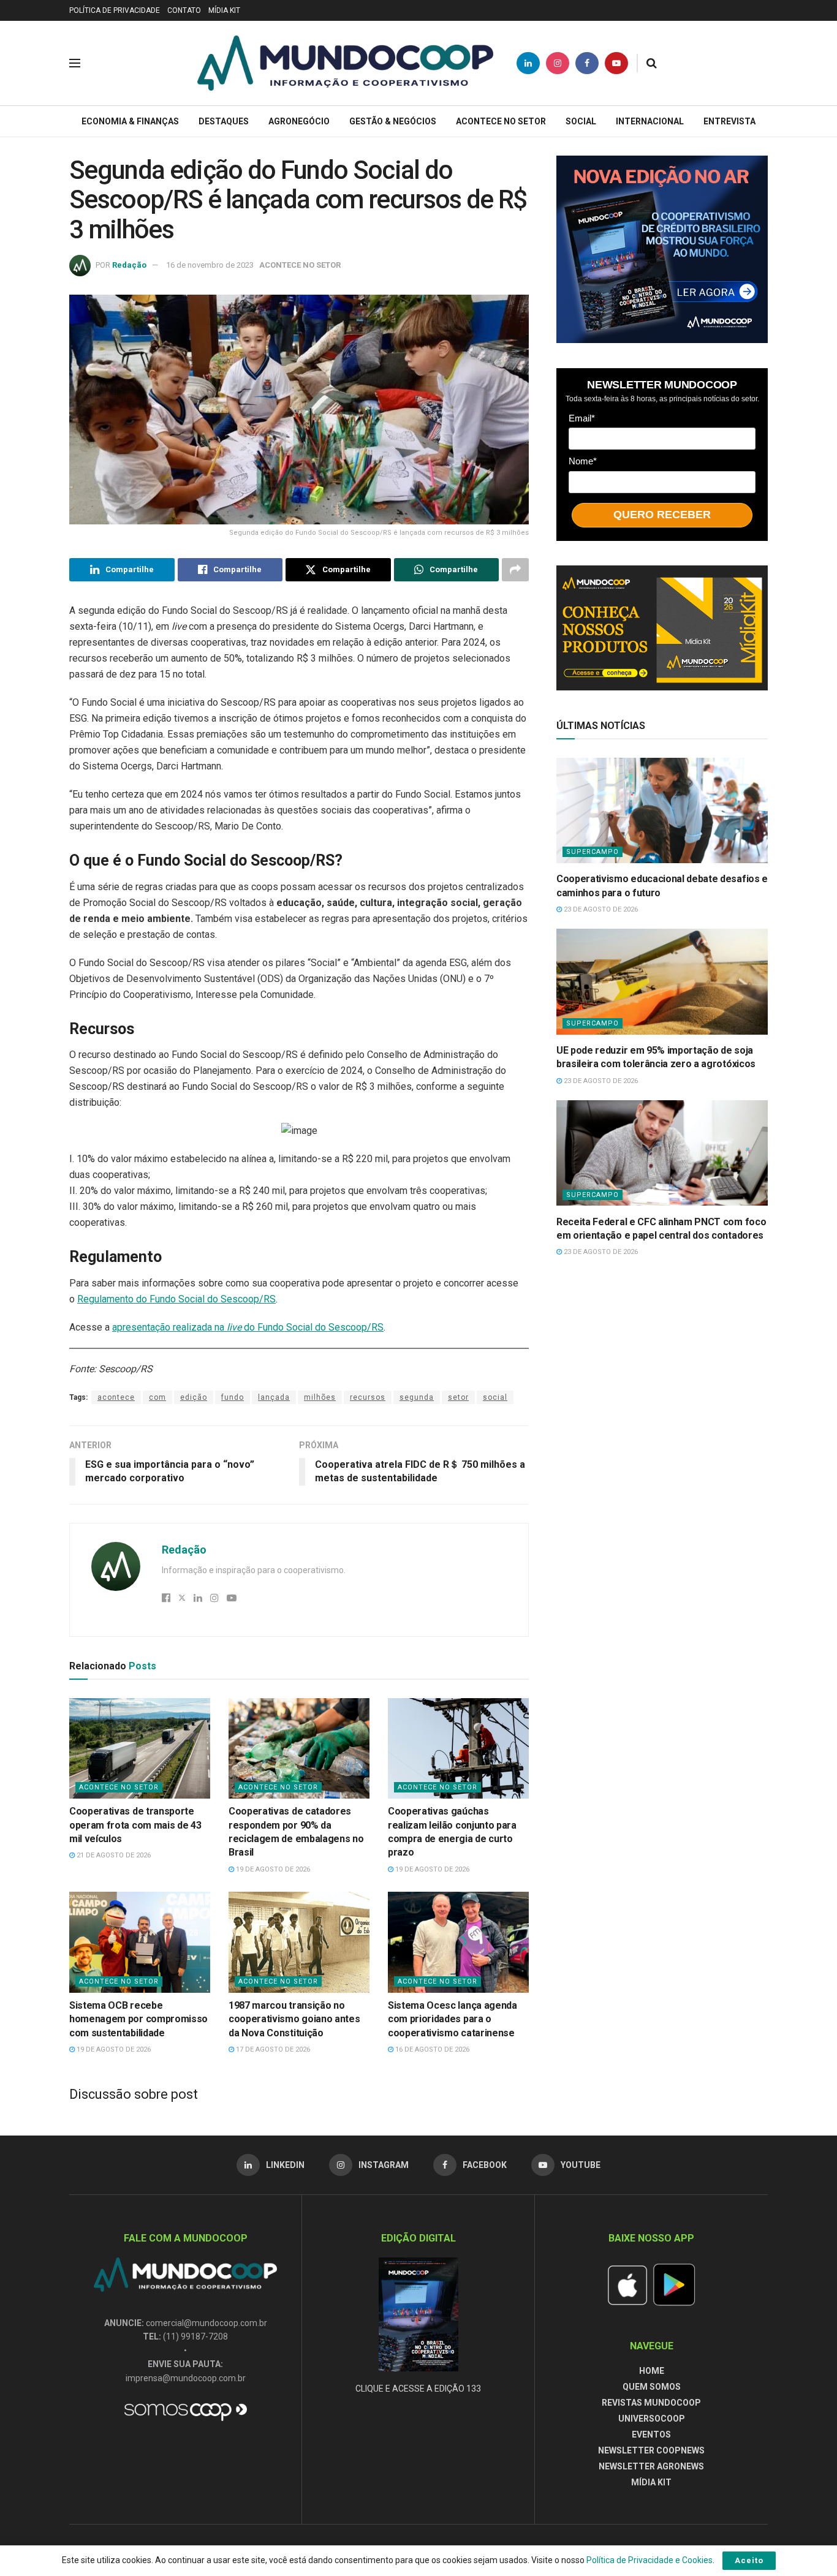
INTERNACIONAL (650, 121)
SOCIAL (581, 121)
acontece (116, 1397)
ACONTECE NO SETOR (501, 121)
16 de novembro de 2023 (210, 265)
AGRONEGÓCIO (299, 121)
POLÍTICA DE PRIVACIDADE (115, 10)
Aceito (749, 2560)
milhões (320, 1397)
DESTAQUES (224, 121)
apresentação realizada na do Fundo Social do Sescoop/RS (248, 1327)
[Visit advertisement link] (662, 249)
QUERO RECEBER (662, 515)
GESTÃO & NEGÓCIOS (393, 121)
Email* (582, 417)
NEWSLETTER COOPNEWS (651, 2450)
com (157, 1397)
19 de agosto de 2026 (272, 1869)
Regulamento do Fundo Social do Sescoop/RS (176, 1299)
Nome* (583, 461)
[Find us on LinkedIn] (528, 63)
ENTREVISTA (729, 121)
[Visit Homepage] (345, 63)
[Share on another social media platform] (515, 570)
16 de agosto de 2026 (431, 2049)
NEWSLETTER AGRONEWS (651, 2466)
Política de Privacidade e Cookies (650, 2560)
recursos (368, 1397)
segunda (417, 1397)
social (495, 1397)
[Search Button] (652, 63)
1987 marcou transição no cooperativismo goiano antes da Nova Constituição (294, 2019)
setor (458, 1397)
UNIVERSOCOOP (652, 2419)
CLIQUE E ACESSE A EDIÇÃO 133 (418, 2389)
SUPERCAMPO (593, 852)
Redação (129, 265)
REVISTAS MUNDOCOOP (651, 2403)
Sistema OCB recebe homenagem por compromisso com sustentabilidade (138, 2019)
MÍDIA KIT (224, 10)
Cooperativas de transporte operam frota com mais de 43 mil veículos (135, 1825)
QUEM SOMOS (652, 2387)
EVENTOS (651, 2434)
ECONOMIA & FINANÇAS (130, 121)
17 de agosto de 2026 (272, 2049)
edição (194, 1397)
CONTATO (184, 10)
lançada (274, 1397)
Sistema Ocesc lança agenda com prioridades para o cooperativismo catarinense (453, 2019)
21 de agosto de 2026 (113, 1855)
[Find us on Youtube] (616, 63)
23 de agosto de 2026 (600, 909)
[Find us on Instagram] (558, 63)
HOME (652, 2371)
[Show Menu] (75, 63)
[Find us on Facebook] (587, 63)
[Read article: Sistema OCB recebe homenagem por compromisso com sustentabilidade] (140, 1942)
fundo (233, 1397)
